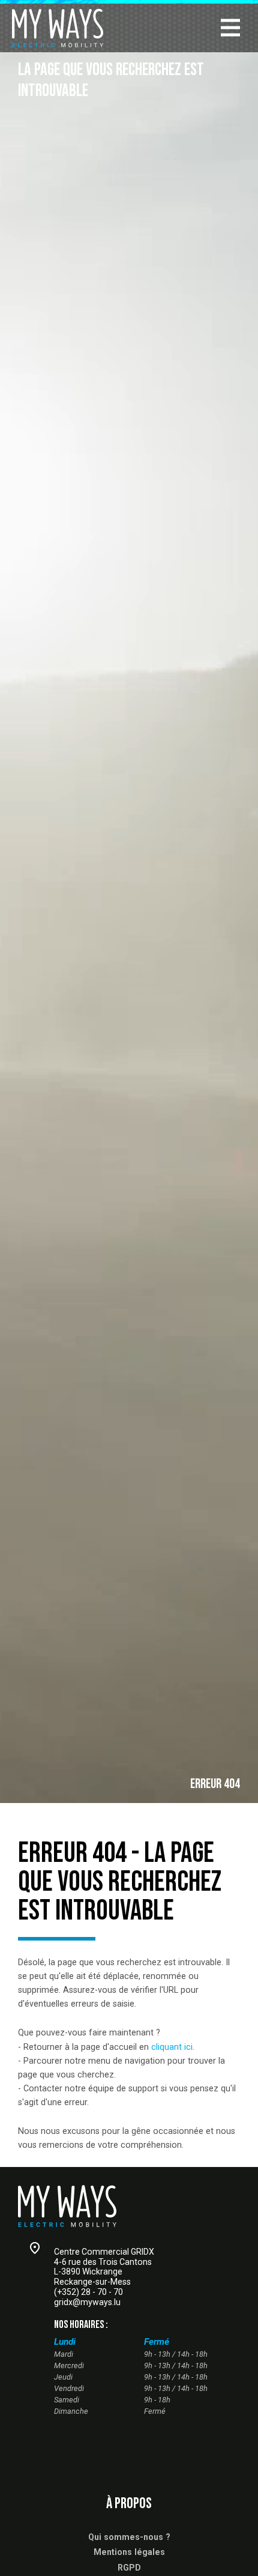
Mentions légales (129, 2552)
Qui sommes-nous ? (129, 2537)
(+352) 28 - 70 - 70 (88, 2292)
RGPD (129, 2568)
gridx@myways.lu (87, 2302)
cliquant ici (172, 2047)
